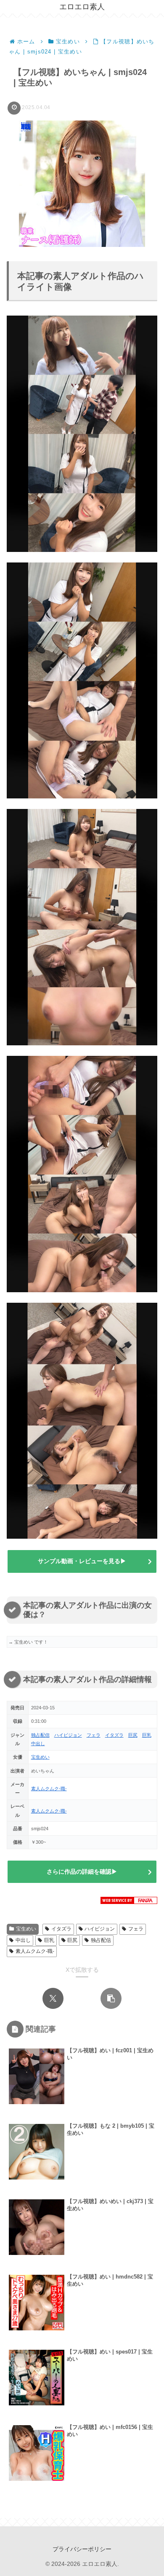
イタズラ (114, 1735)
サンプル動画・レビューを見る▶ (82, 1561)
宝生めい (40, 1757)
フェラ (94, 1735)
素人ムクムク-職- (49, 1789)
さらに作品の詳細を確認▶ (82, 1872)
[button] (111, 1998)
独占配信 (40, 1735)
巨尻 (133, 1735)
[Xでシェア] (53, 1998)
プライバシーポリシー (82, 2549)
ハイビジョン (68, 1735)
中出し (38, 1743)
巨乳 (147, 1735)
